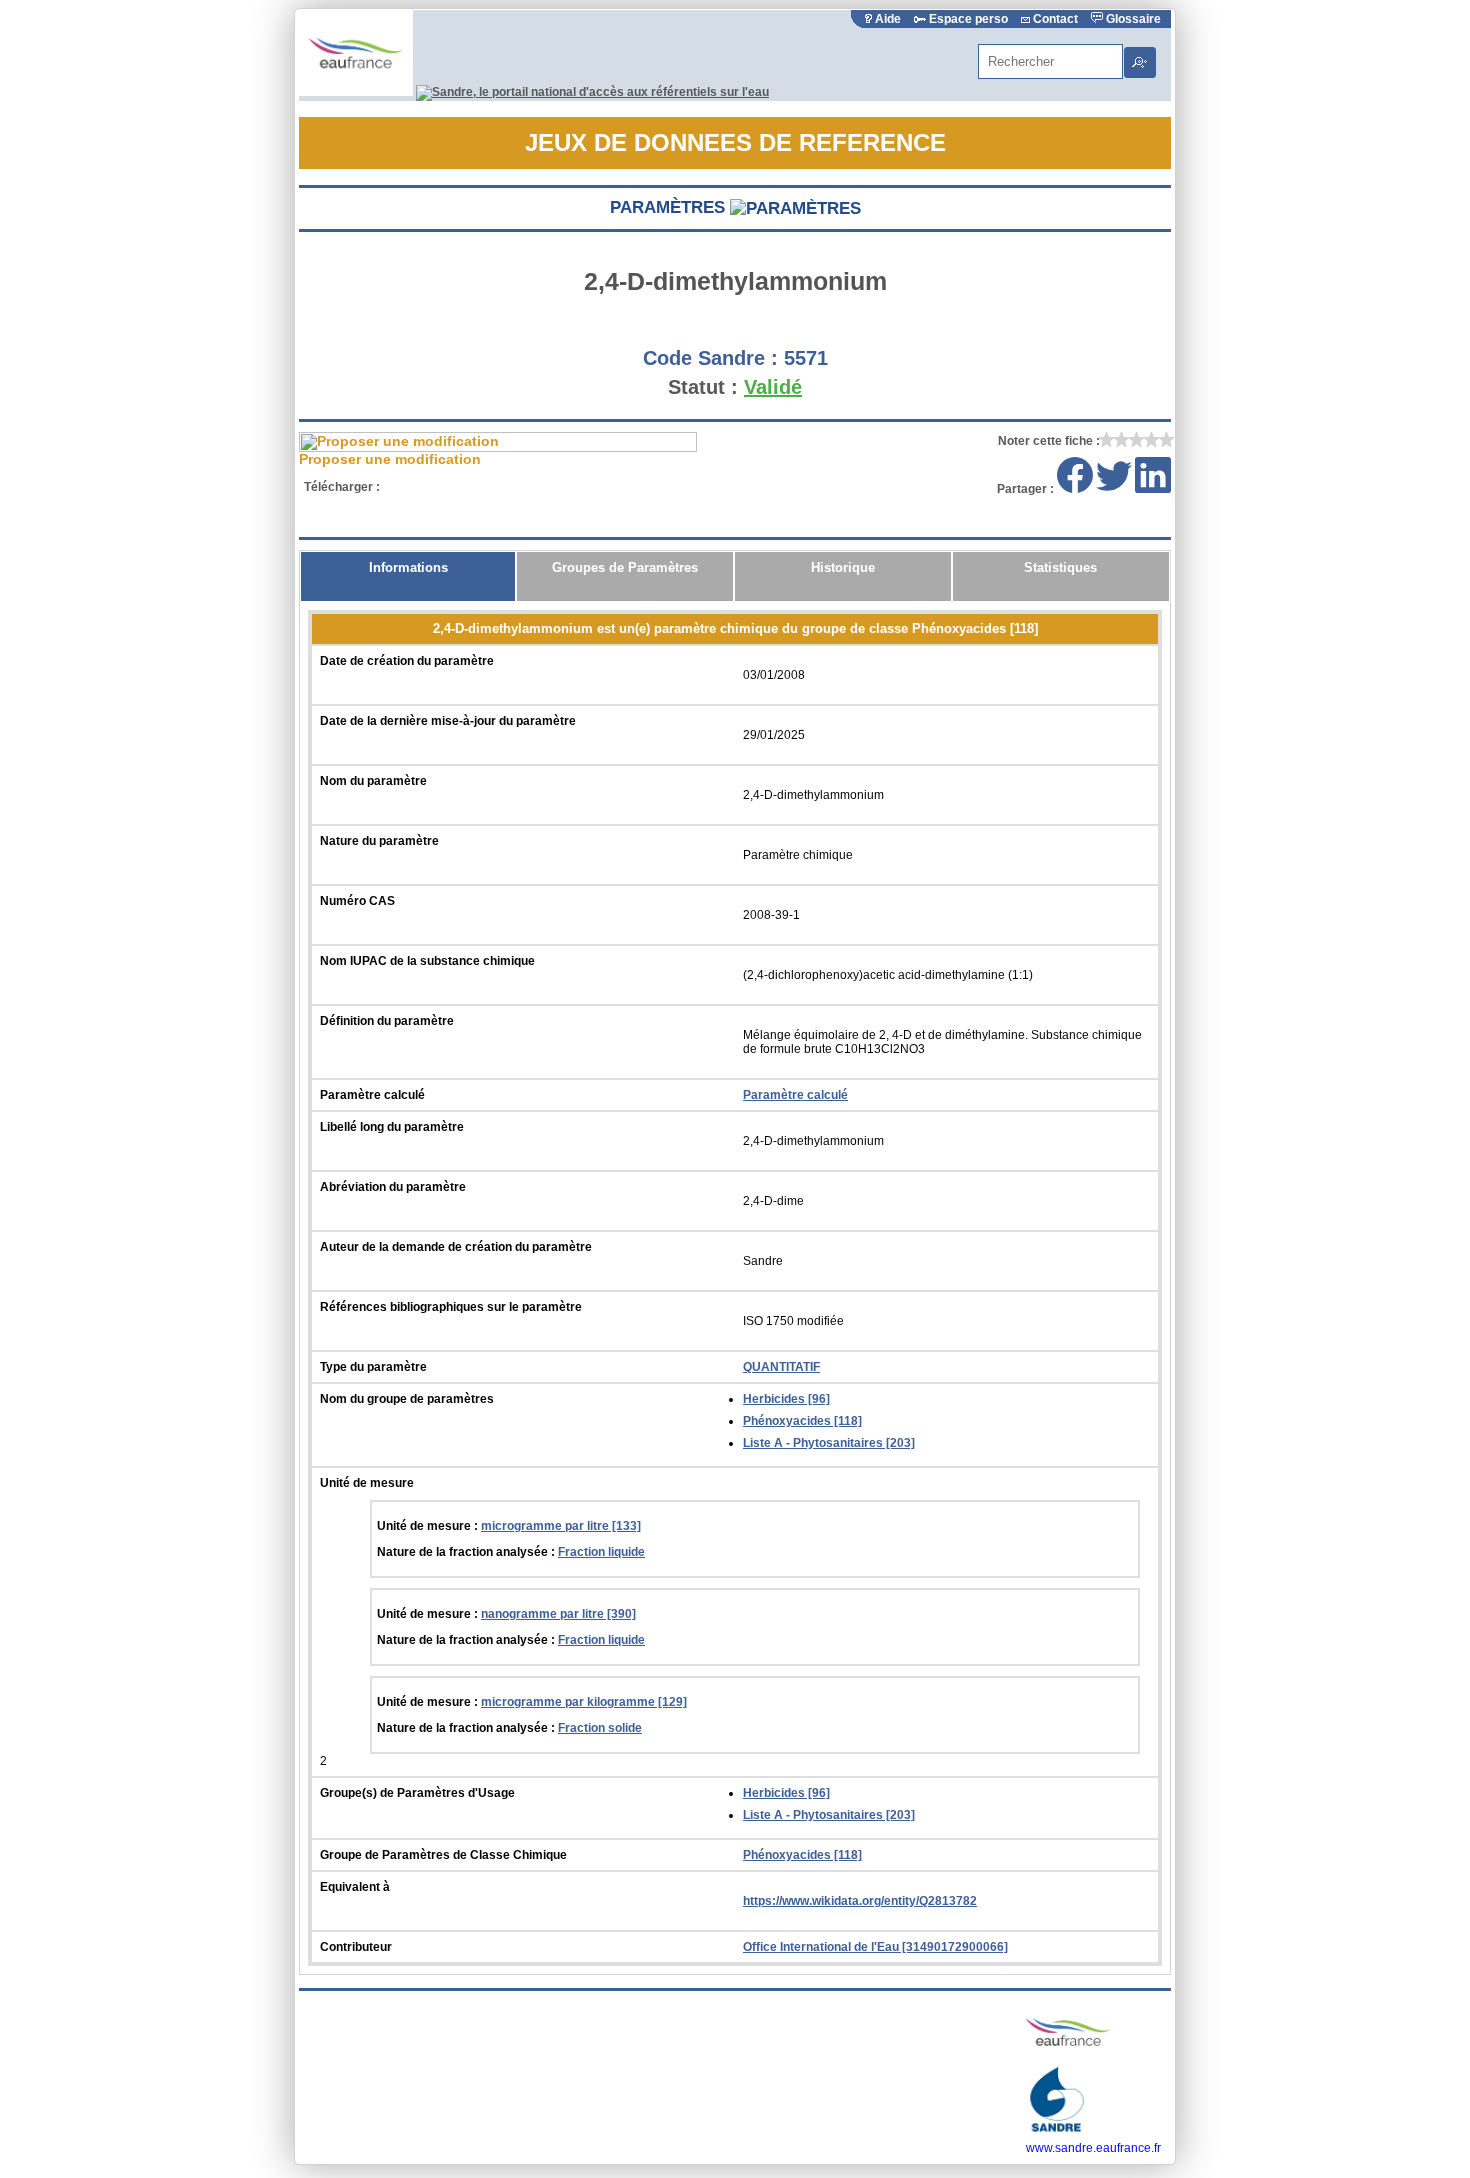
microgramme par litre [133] (561, 1526)
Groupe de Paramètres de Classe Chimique (443, 1855)
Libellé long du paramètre (392, 1127)
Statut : (703, 387)
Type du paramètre (373, 1367)
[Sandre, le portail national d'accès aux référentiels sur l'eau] (592, 92)
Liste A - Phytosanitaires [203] (829, 1443)
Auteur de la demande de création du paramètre (456, 1247)
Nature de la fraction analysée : (467, 1552)
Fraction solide (600, 1728)
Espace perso (968, 19)
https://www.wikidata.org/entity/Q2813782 (860, 1901)
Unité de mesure (367, 1483)
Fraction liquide (601, 1552)
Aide (888, 19)
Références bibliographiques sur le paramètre (451, 1307)
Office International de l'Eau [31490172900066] (875, 1947)
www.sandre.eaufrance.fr (1093, 2148)
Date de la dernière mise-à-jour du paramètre (448, 721)
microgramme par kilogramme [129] (584, 1702)
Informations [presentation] (408, 567)
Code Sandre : (710, 358)
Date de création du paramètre (407, 661)
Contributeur (356, 1947)
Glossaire (1132, 19)
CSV (491, 487)
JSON (564, 487)
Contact (1055, 19)
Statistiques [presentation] (1060, 567)
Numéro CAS (357, 901)
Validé (773, 387)
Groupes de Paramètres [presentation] (625, 567)
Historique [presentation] (843, 567)
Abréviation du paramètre (393, 1187)
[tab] (408, 576)
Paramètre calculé (372, 1095)
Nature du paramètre (379, 841)
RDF (637, 487)
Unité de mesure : (429, 1526)
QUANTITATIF (781, 1367)
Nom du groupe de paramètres (407, 1399)
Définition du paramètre (387, 1021)
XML (418, 487)
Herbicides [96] (786, 1399)
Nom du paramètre (373, 781)
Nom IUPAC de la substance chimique (427, 961)
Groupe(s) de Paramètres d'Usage (417, 1793)
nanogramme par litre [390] (558, 1614)
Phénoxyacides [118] (802, 1421)
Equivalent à (355, 1887)
